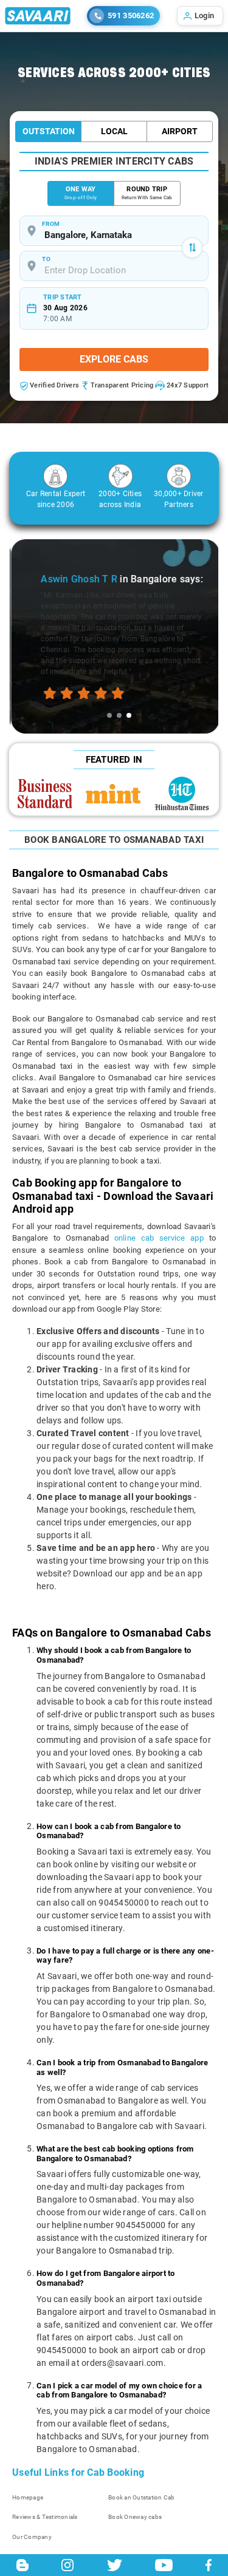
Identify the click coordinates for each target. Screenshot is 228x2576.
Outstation (49, 131)
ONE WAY (81, 193)
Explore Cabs (114, 359)
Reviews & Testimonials (45, 2517)
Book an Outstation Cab (142, 2497)
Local (114, 131)
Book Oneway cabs (135, 2517)
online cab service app (159, 1238)
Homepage (28, 2497)
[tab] (109, 715)
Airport (180, 131)
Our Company (32, 2537)
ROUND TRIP (147, 193)
